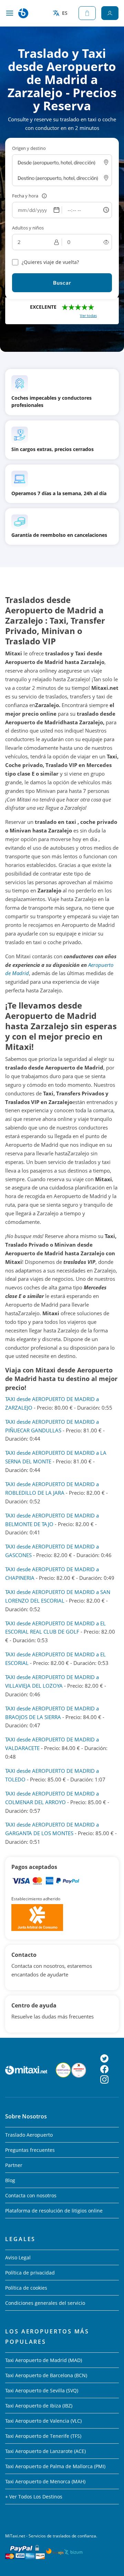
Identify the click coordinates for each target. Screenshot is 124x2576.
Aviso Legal (18, 2257)
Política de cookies (26, 2288)
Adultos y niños (28, 228)
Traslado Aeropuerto (29, 2135)
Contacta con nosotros (31, 2195)
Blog (10, 2180)
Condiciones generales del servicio (45, 2303)
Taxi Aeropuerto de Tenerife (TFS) (43, 2436)
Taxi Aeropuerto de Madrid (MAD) (44, 2360)
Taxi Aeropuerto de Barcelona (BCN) (46, 2375)
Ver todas (88, 315)
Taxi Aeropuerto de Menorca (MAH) (45, 2481)
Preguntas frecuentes (30, 2150)
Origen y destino (29, 148)
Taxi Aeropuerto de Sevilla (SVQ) (42, 2390)
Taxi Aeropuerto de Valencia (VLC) (43, 2421)
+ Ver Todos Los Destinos (34, 2497)
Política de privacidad (30, 2273)
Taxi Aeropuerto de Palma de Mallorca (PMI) (55, 2466)
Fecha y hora (25, 196)
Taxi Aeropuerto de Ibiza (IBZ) (39, 2406)
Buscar (62, 283)
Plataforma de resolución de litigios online (54, 2211)
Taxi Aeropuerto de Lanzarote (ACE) (45, 2451)
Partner (14, 2165)
